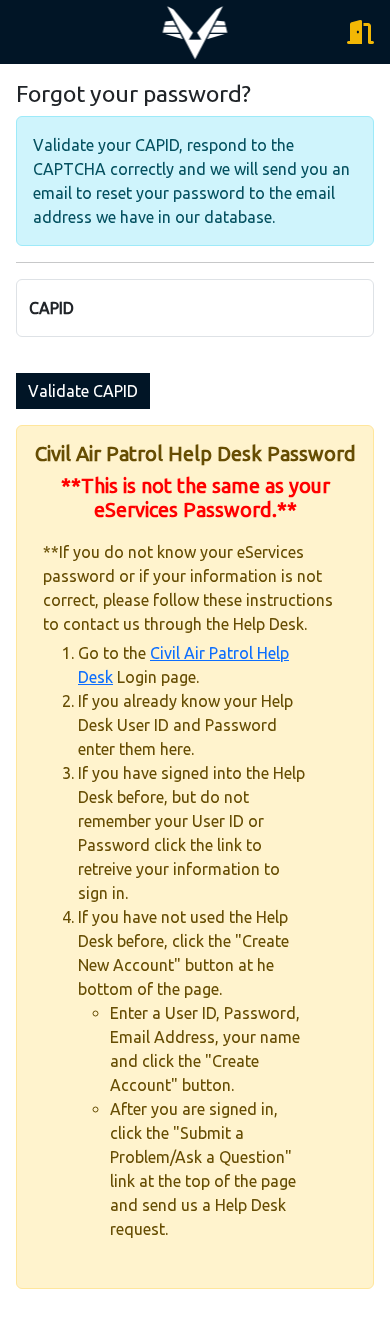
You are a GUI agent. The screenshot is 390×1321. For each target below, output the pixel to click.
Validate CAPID (83, 391)
